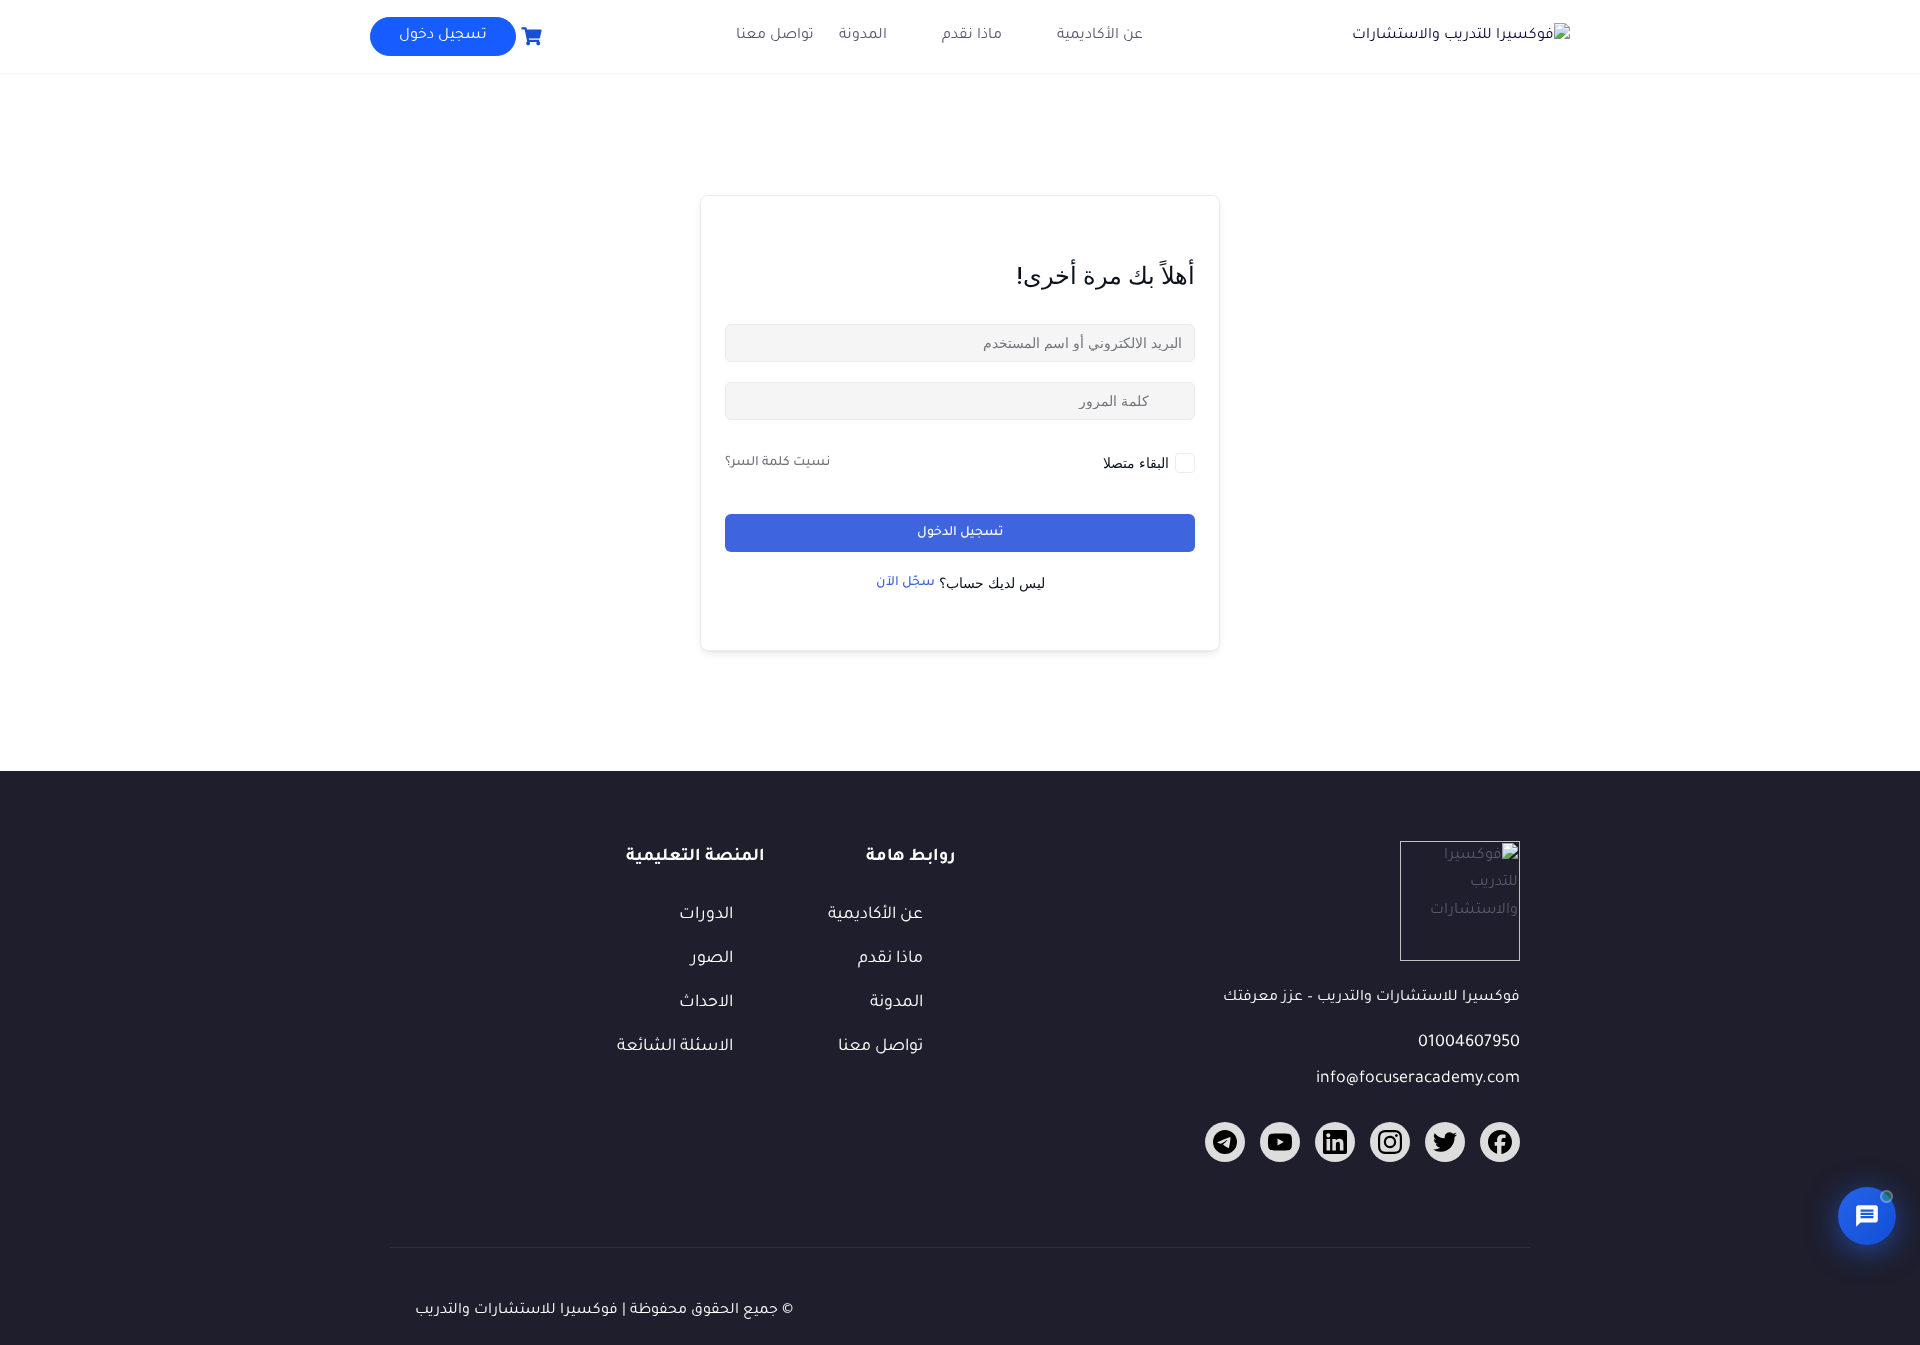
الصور (712, 959)
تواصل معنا (775, 36)
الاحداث (706, 1003)
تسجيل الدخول (960, 533)
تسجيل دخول (443, 36)
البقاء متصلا (1136, 462)
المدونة (863, 36)
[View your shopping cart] (529, 36)
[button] (1867, 1216)
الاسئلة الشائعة (675, 1047)
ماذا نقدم (972, 36)
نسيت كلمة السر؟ (777, 463)
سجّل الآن (905, 583)
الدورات (706, 915)
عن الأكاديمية (1100, 36)
